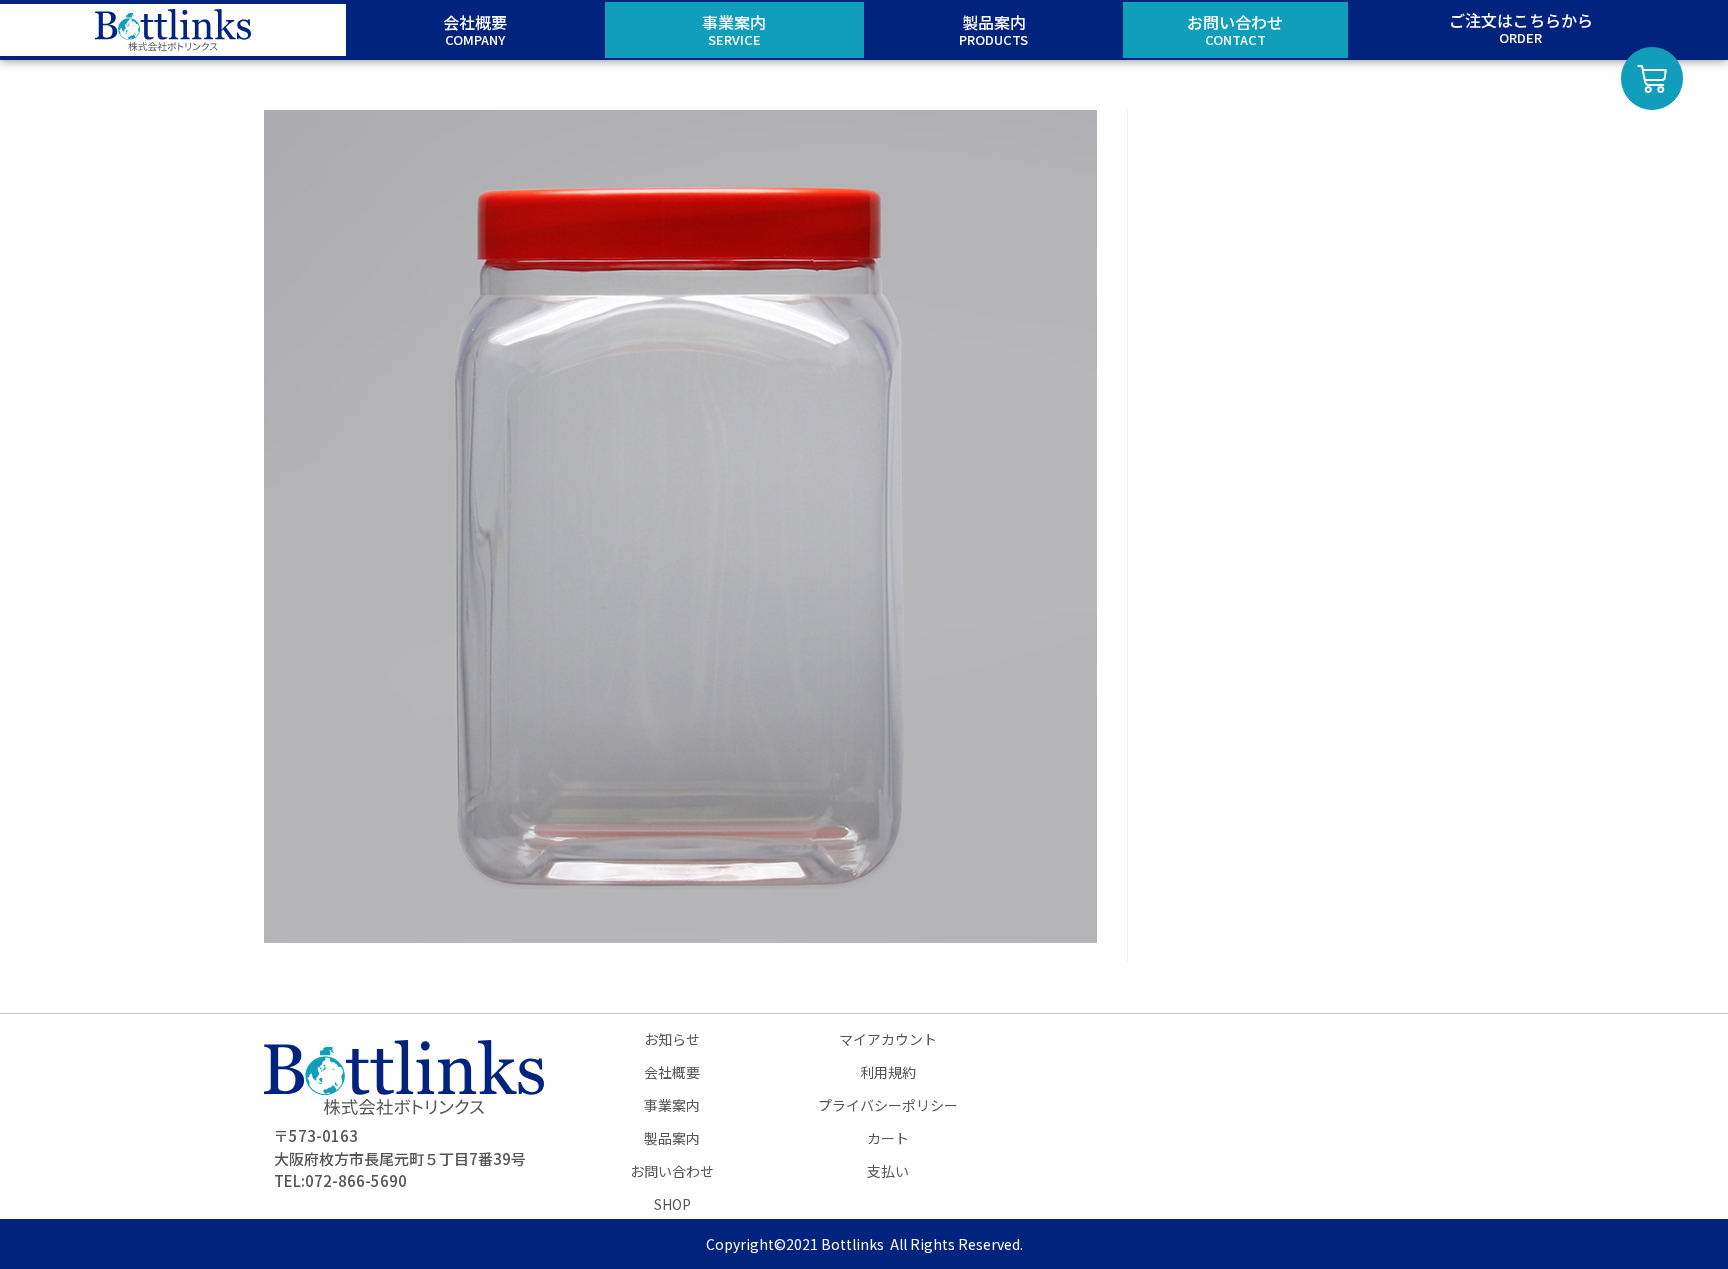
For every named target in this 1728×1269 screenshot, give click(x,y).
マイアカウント (888, 1039)
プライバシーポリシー (888, 1105)
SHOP (672, 1204)
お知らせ (672, 1039)
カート (888, 1138)
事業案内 (672, 1105)
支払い (888, 1171)
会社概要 (672, 1072)
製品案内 (672, 1138)
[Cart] (1652, 78)
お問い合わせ (672, 1171)
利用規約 (888, 1072)
